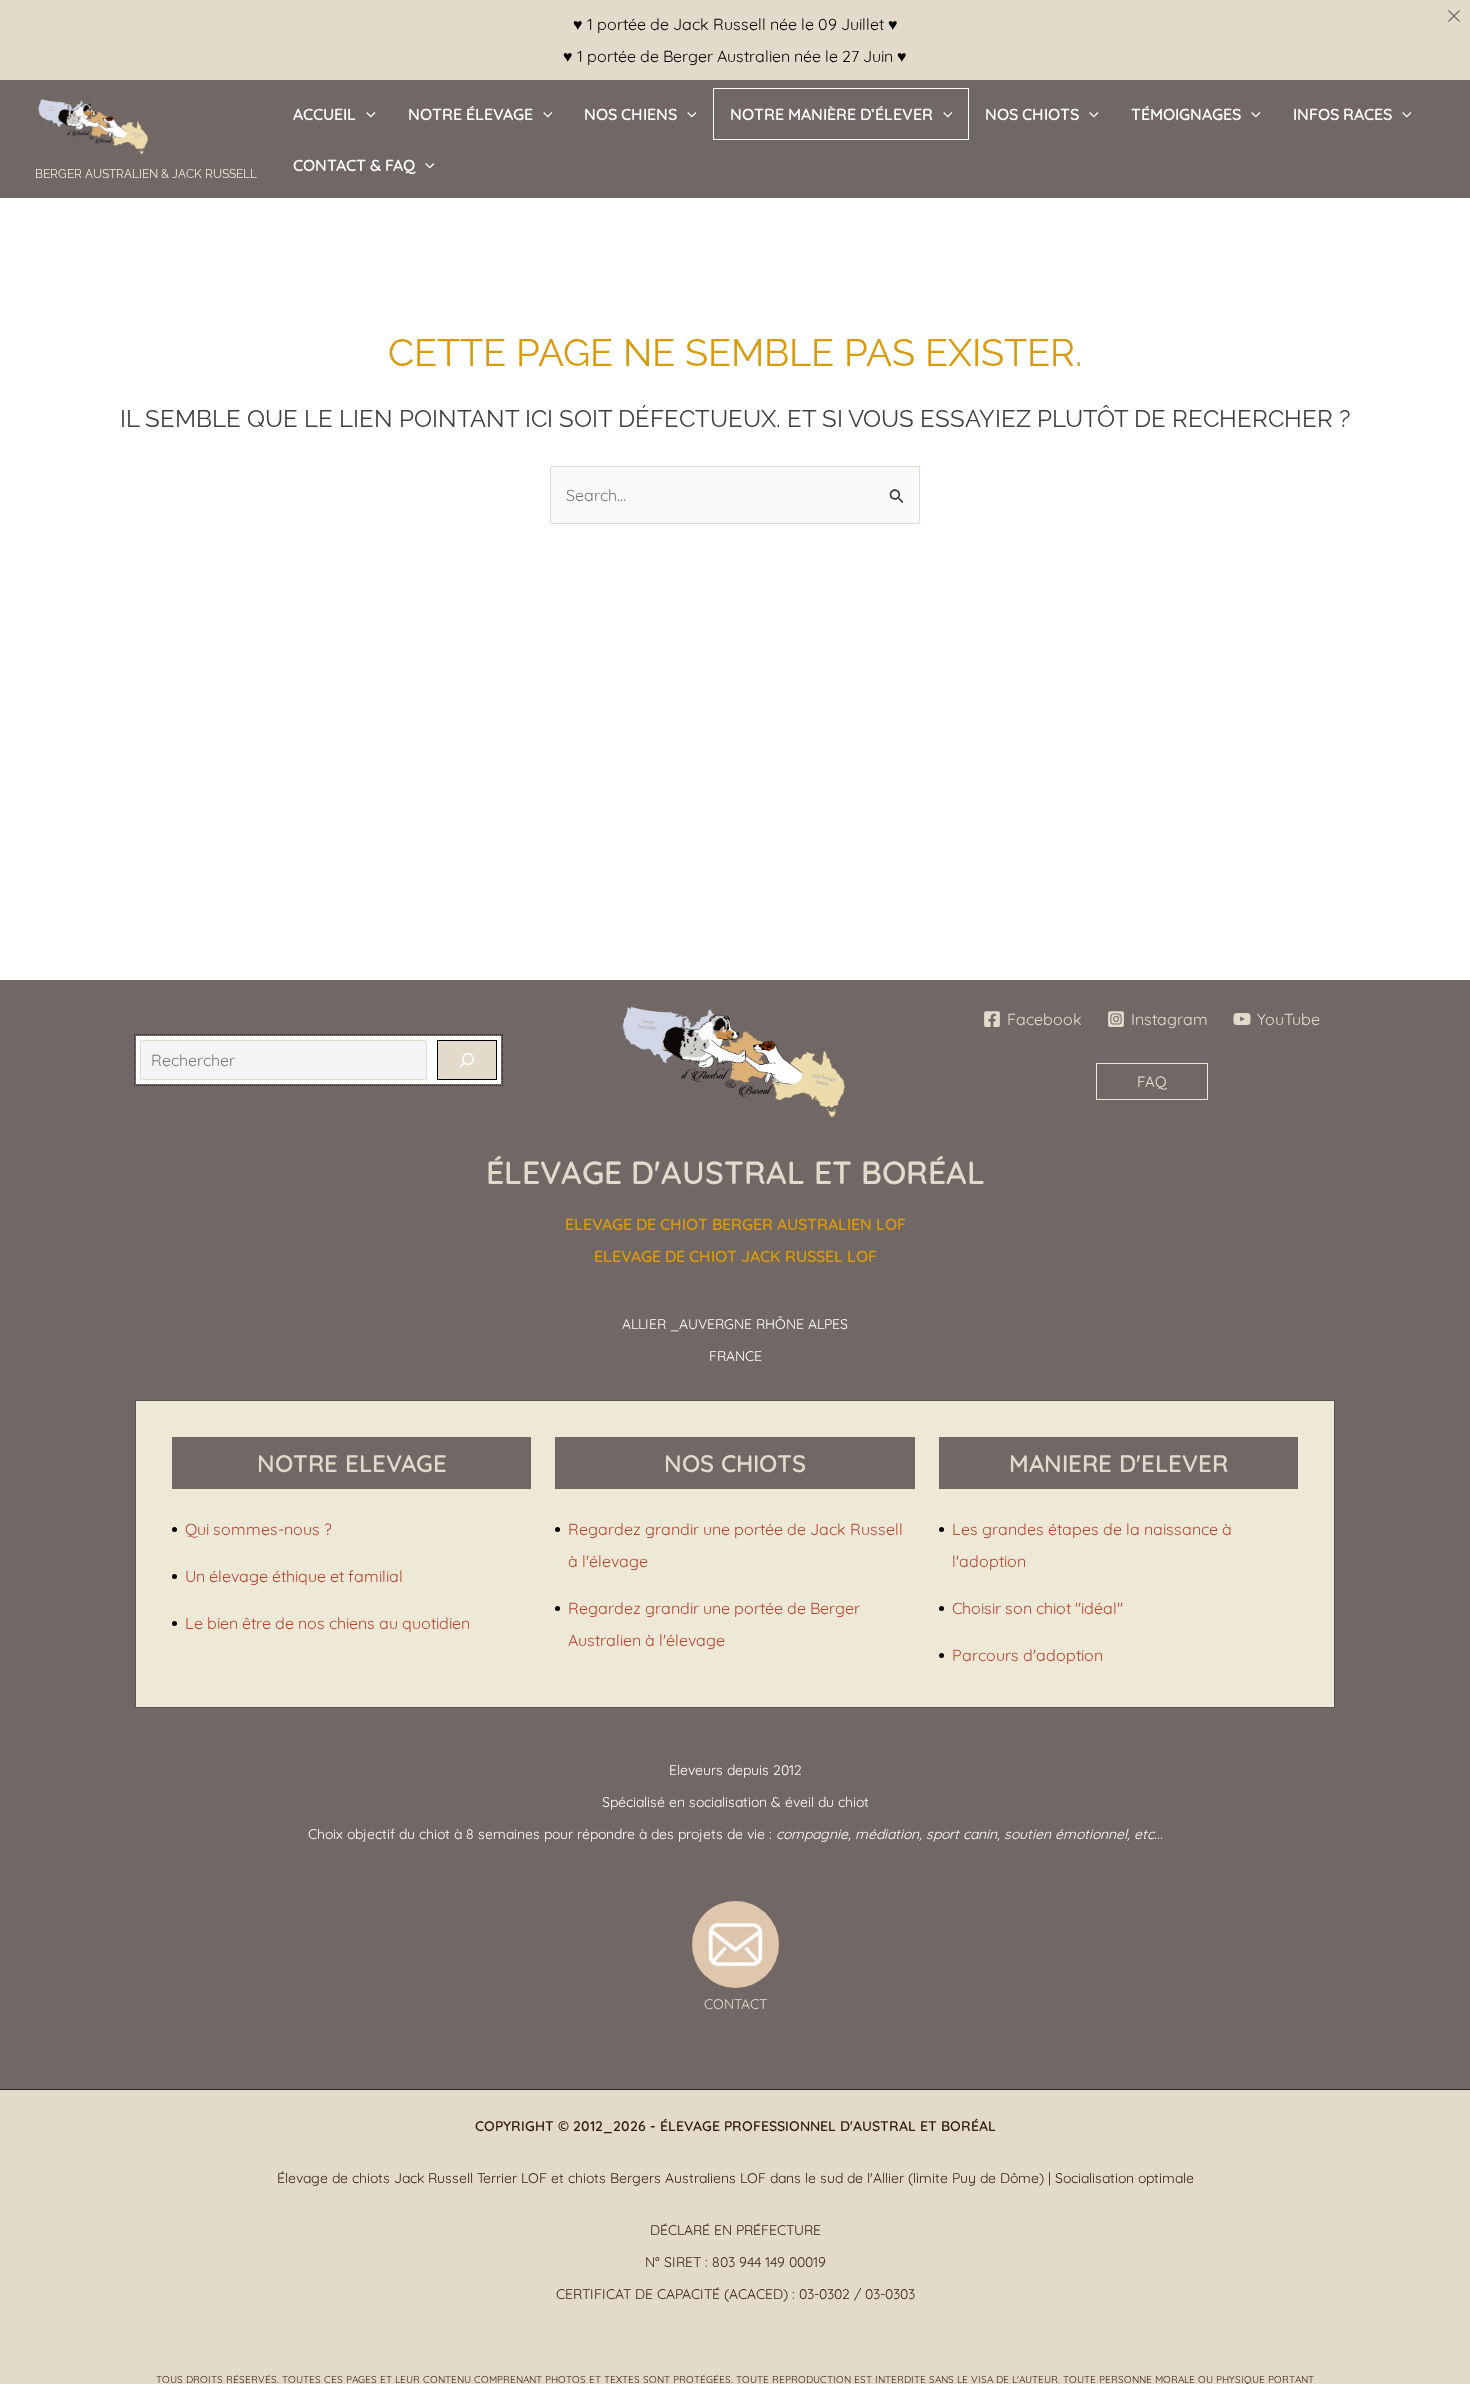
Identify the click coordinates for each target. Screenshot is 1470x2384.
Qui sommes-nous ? (258, 1529)
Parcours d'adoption (1027, 1655)
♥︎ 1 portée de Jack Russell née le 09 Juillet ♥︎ (735, 24)
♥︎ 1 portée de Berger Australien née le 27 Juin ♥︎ (735, 56)
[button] (366, 114)
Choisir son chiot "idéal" (1037, 1608)
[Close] (1454, 16)
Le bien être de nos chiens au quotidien (327, 1623)
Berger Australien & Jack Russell (146, 174)
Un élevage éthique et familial (294, 1576)
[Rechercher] (467, 1060)
